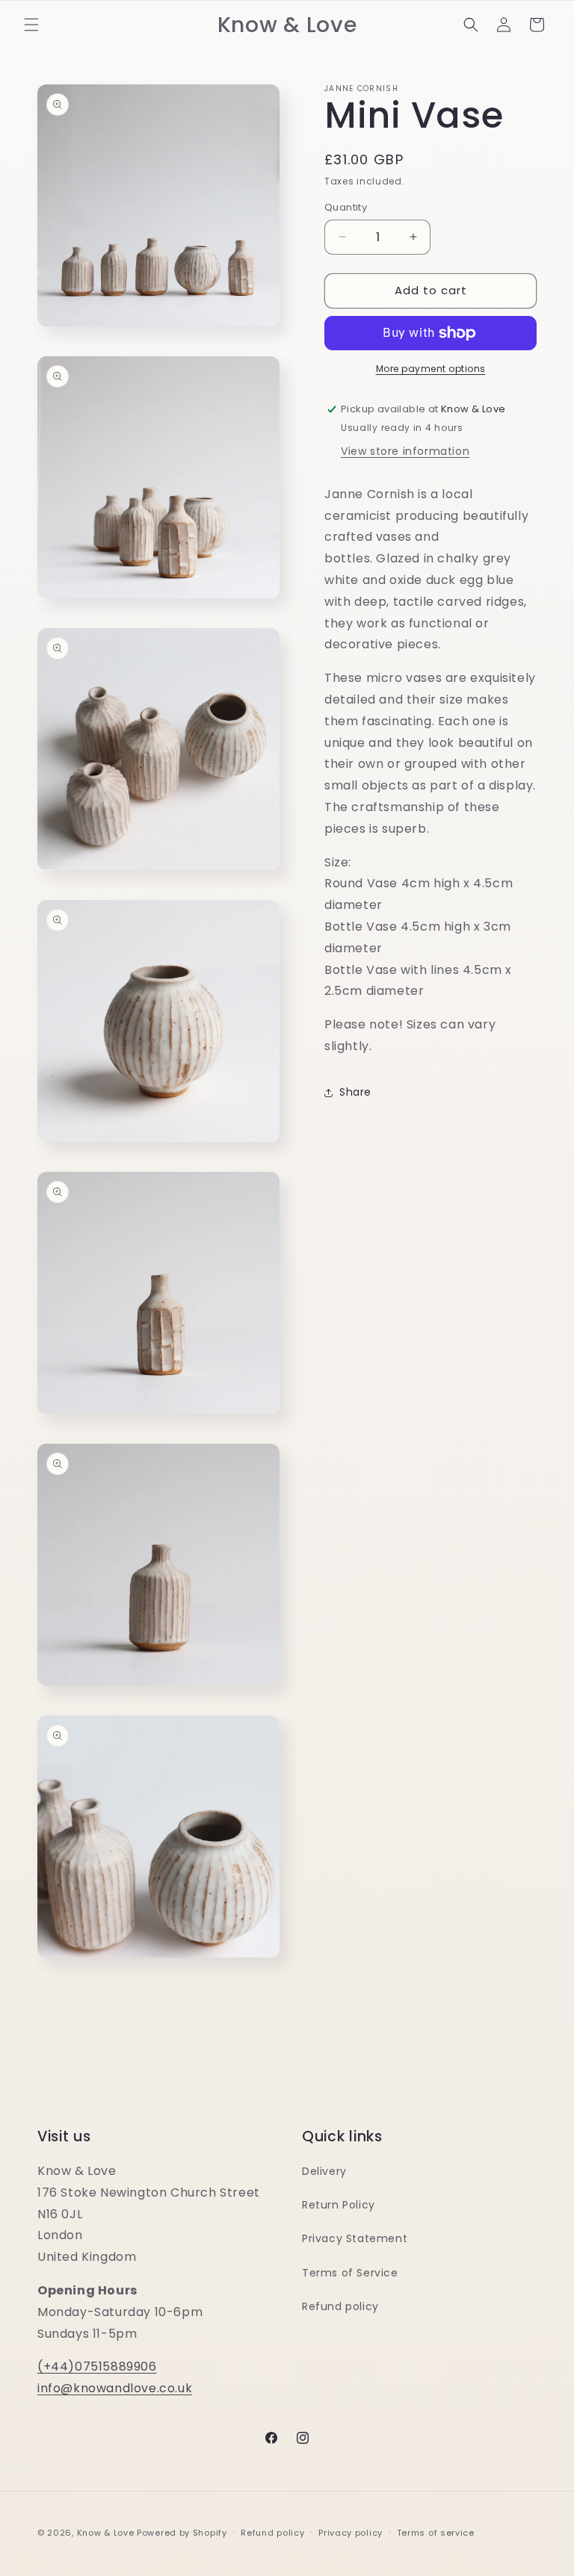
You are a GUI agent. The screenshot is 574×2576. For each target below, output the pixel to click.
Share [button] (355, 1092)
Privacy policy (351, 2533)
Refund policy (340, 2306)
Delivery (324, 2171)
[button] (31, 25)
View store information (405, 451)
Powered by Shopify (182, 2533)
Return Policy (339, 2205)
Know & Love (106, 2533)
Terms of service (436, 2533)
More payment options (431, 369)
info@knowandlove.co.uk (115, 2388)
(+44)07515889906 (97, 2366)
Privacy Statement (355, 2238)
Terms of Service (350, 2273)
